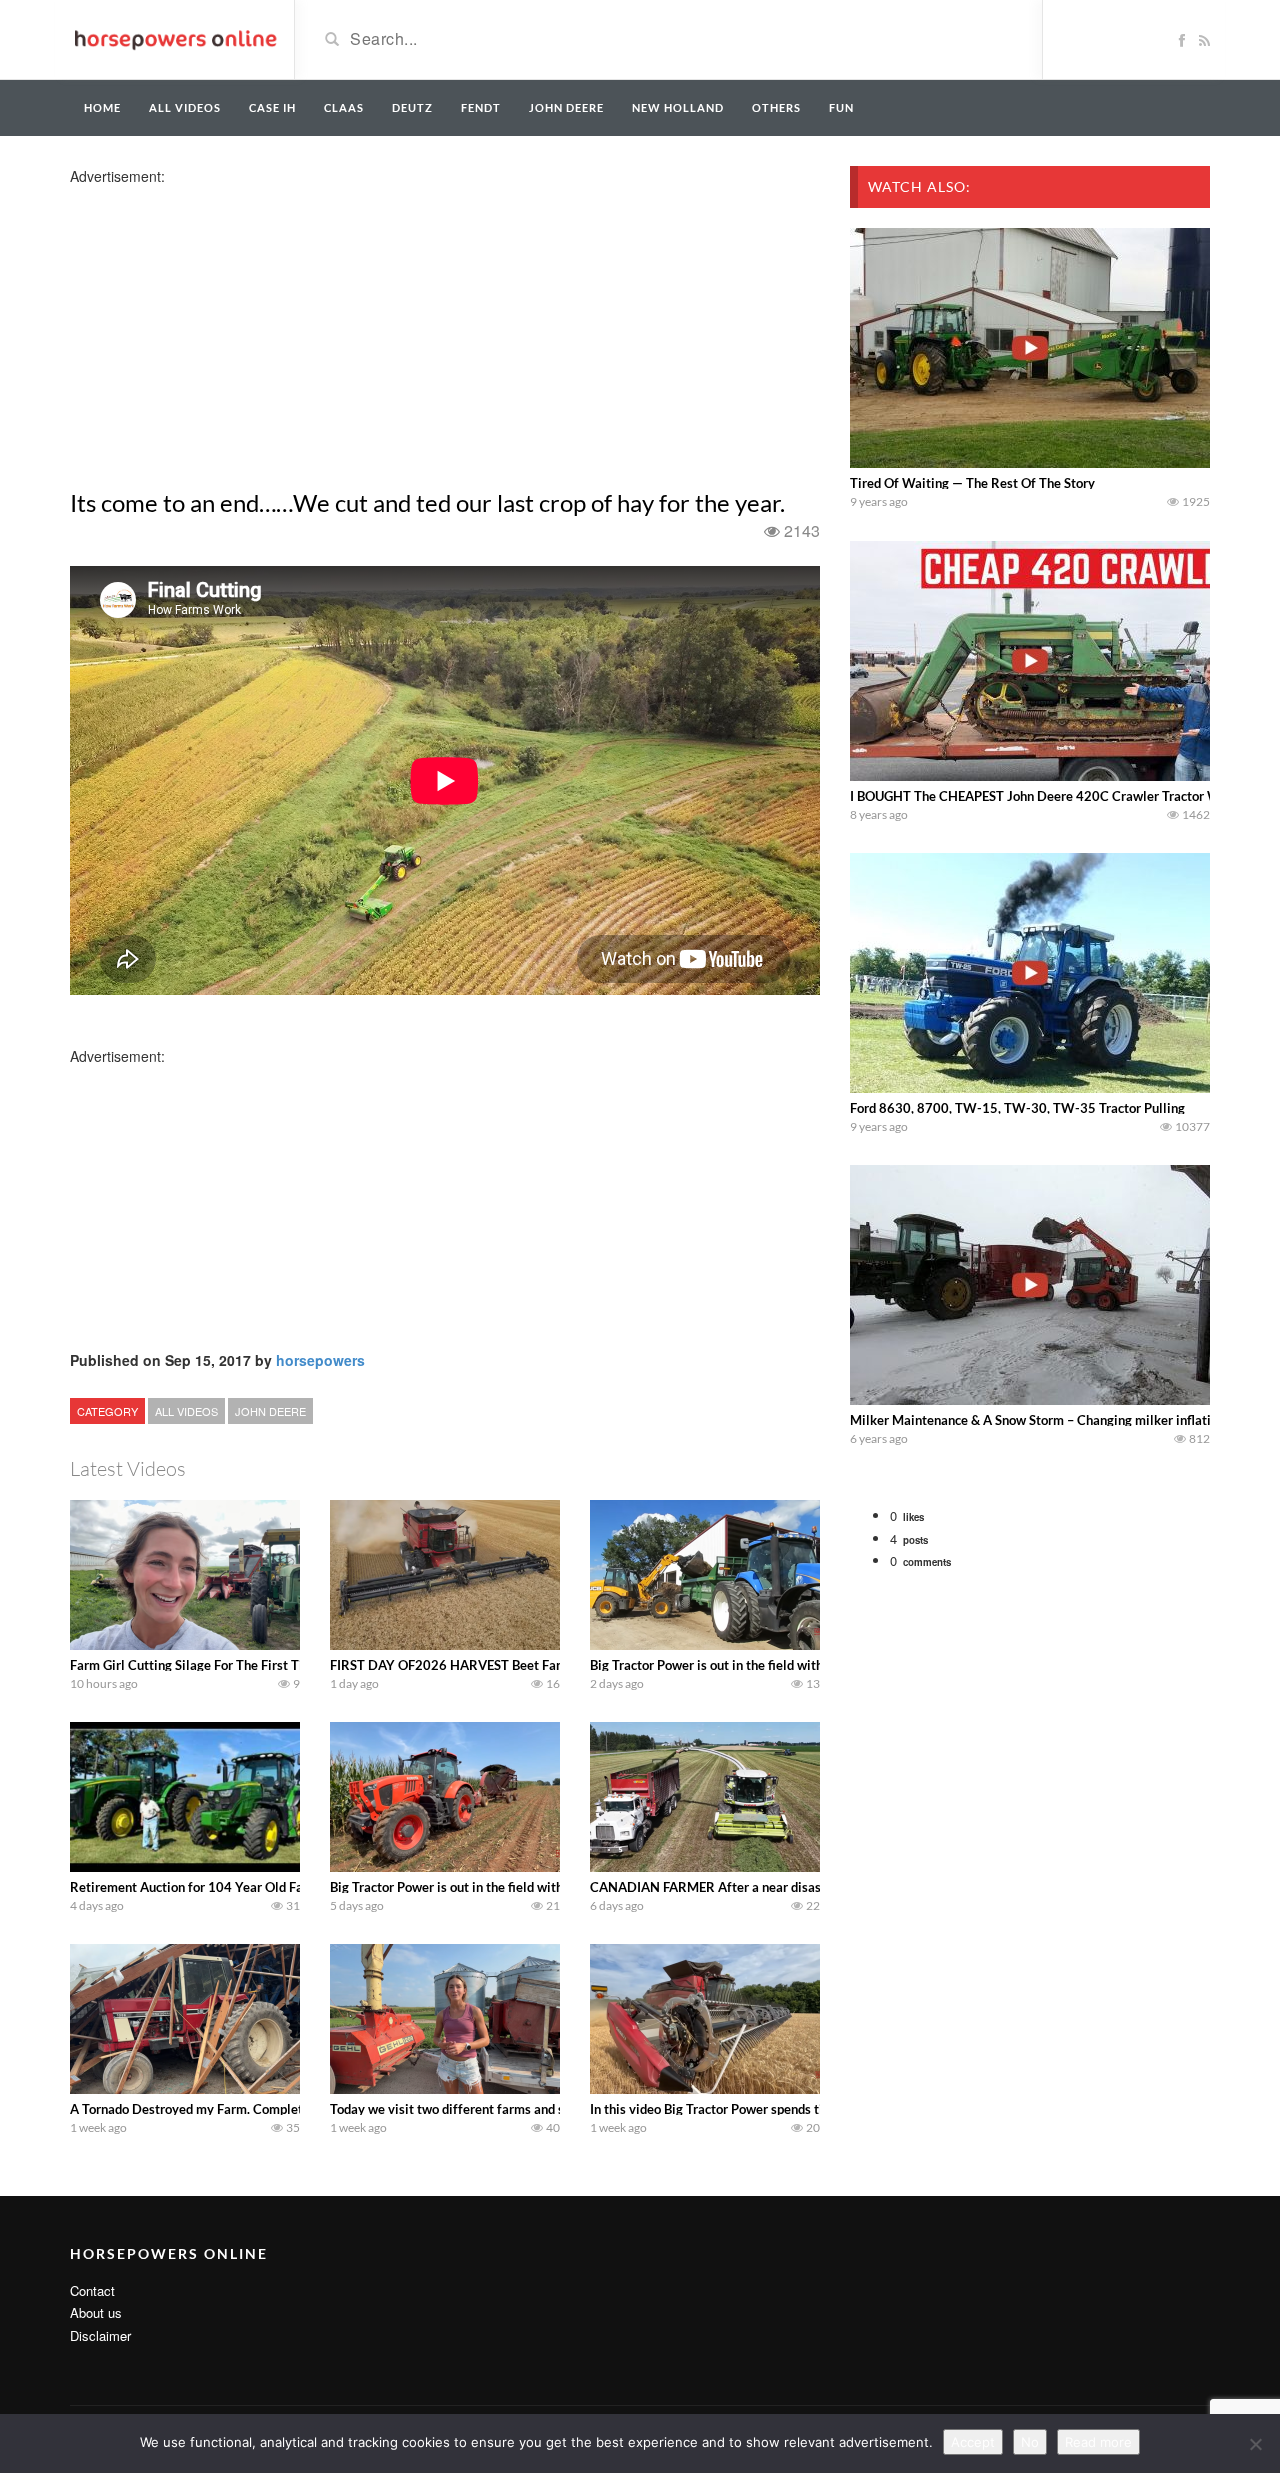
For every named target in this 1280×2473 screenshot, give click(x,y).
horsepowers (320, 1360)
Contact (92, 2290)
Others (776, 107)
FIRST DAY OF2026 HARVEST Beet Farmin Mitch (475, 1665)
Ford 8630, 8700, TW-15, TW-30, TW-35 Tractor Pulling (1017, 1108)
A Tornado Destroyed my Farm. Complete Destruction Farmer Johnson (273, 2109)
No (1030, 2442)
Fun (841, 107)
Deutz (412, 107)
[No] (1255, 2444)
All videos (185, 107)
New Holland (678, 107)
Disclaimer (100, 2335)
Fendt (481, 107)
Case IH (272, 107)
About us (96, 2312)
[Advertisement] (228, 326)
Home (102, 107)
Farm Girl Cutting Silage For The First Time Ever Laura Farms (247, 1665)
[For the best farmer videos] (174, 38)
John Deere (566, 107)
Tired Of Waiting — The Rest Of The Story (972, 483)
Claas (344, 107)
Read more (1098, 2442)
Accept (973, 2442)
